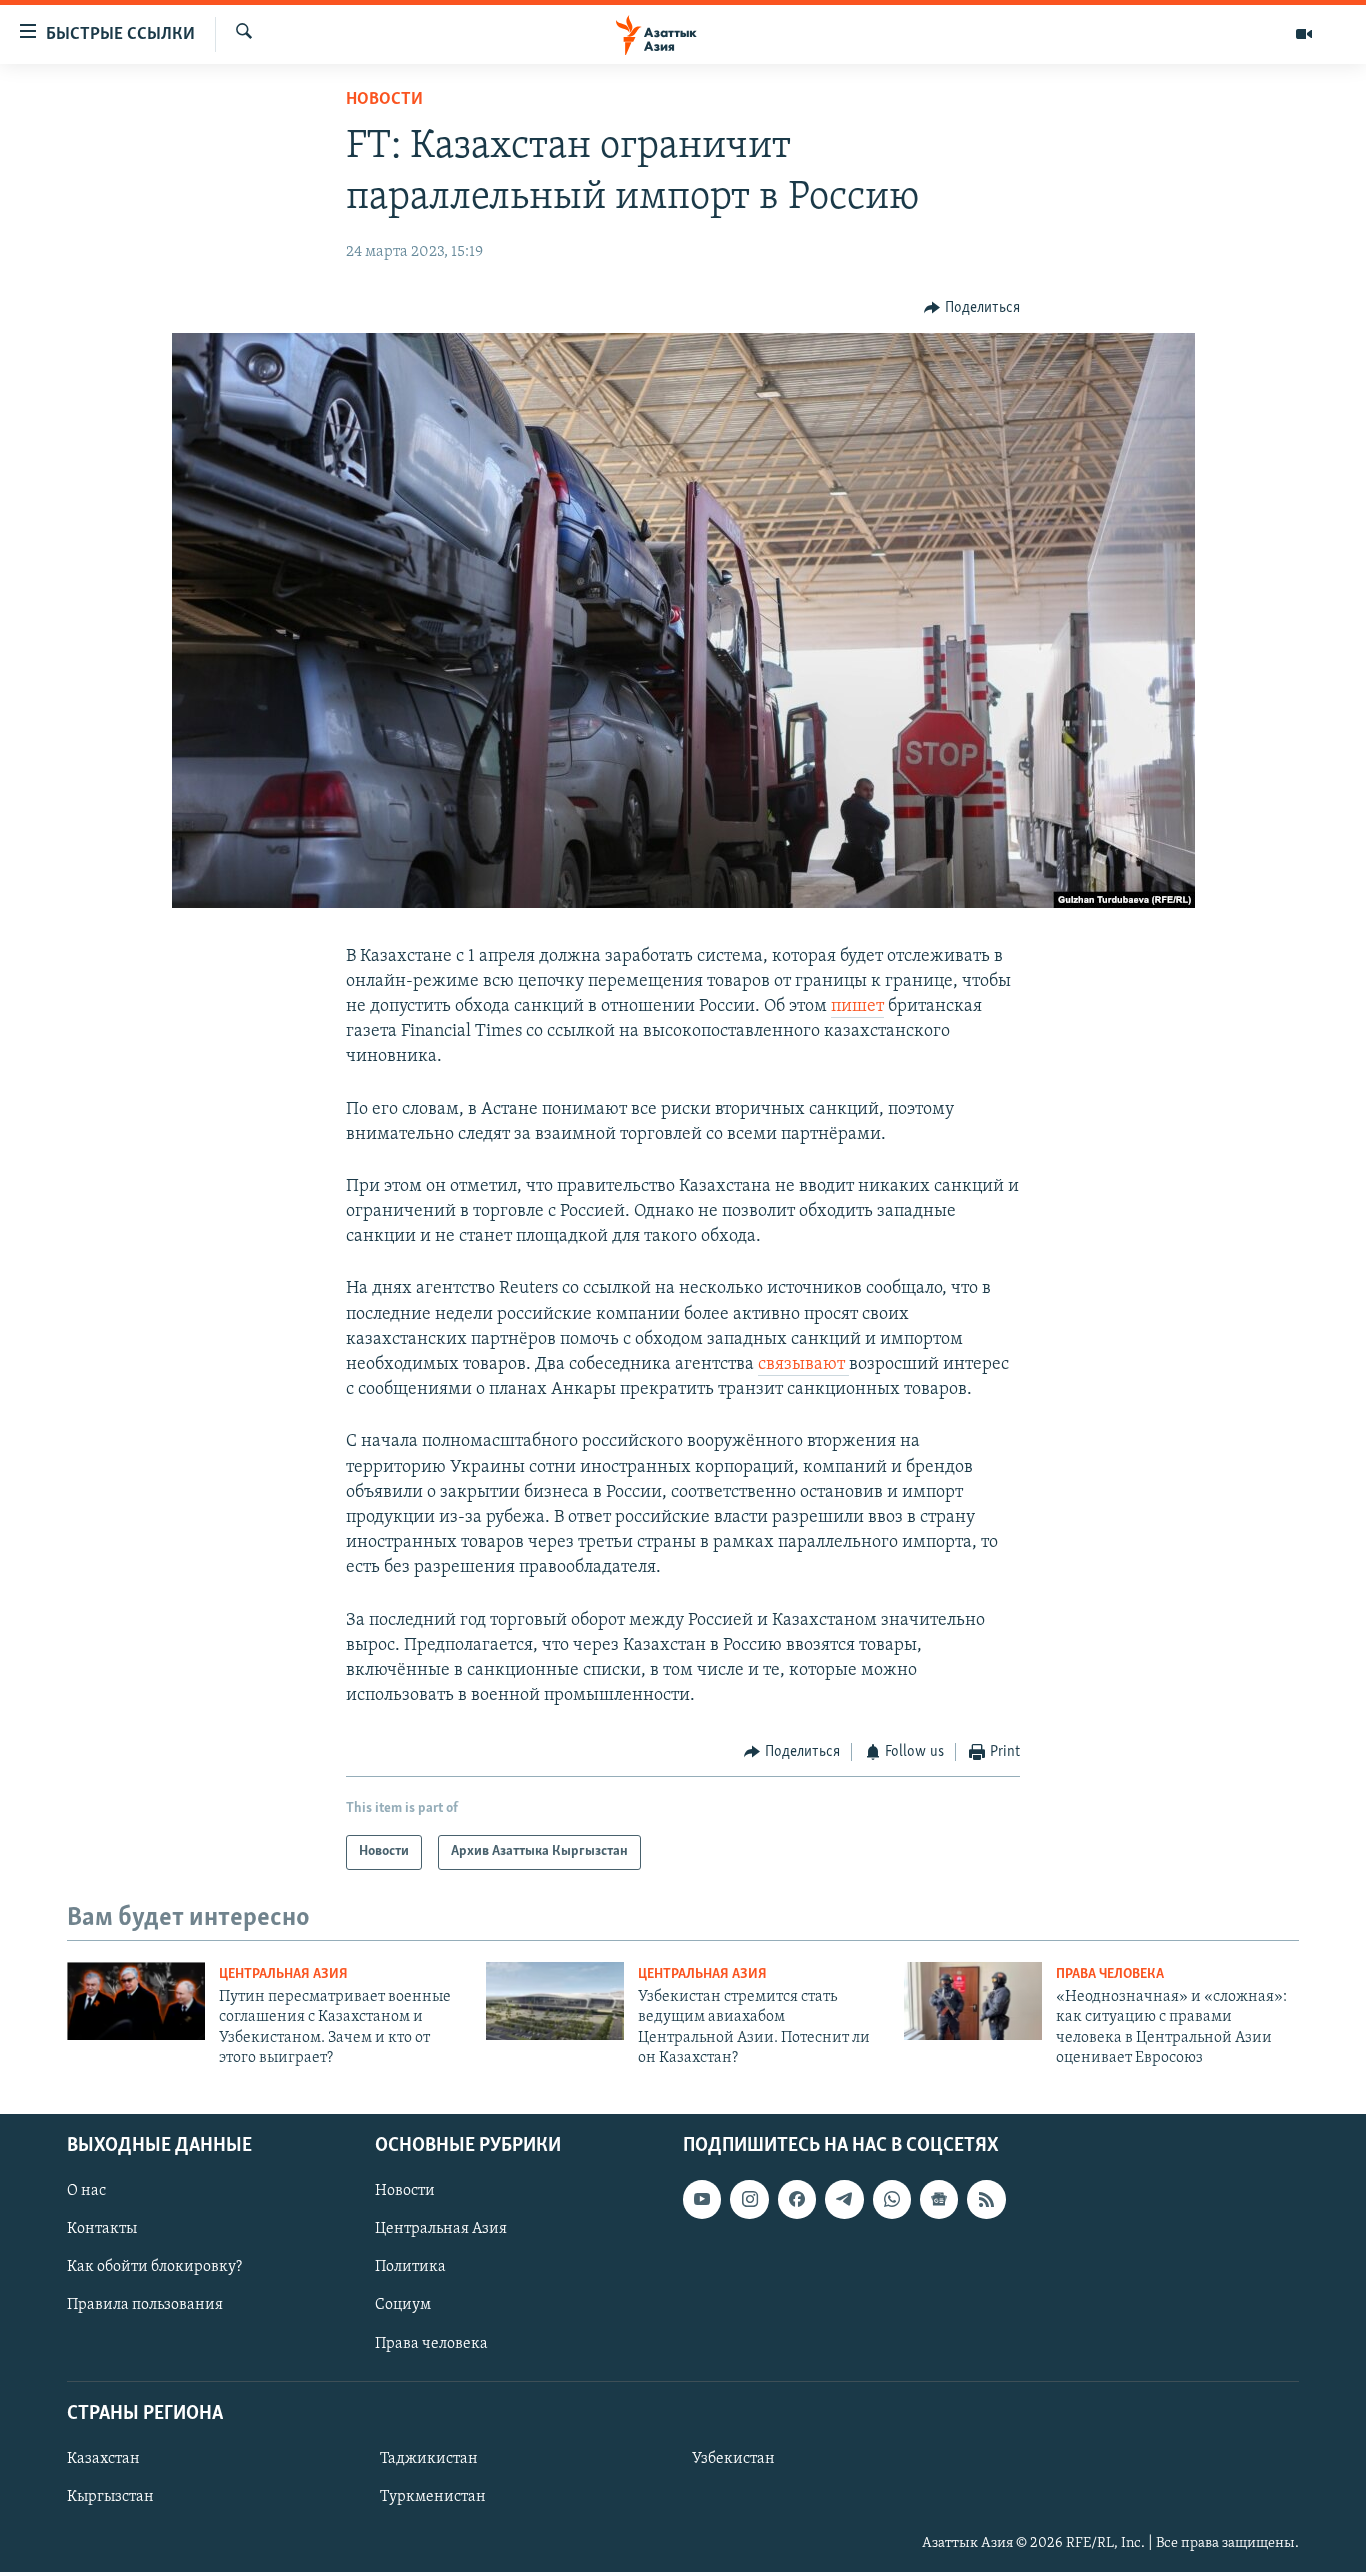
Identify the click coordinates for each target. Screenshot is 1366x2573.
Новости (384, 100)
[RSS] (986, 2200)
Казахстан (103, 2459)
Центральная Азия (283, 1974)
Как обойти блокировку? (154, 2268)
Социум (403, 2306)
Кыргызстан (110, 2497)
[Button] (972, 308)
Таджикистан (429, 2459)
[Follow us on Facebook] (797, 2200)
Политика (410, 2268)
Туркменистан (433, 2497)
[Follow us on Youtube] (702, 2200)
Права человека (1110, 1974)
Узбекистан (733, 2459)
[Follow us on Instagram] (749, 2200)
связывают (803, 1365)
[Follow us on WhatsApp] (892, 2200)
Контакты (102, 2230)
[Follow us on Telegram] (844, 2200)
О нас (86, 2192)
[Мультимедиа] (1304, 34)
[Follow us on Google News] (939, 2200)
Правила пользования (145, 2306)
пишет (857, 1007)
